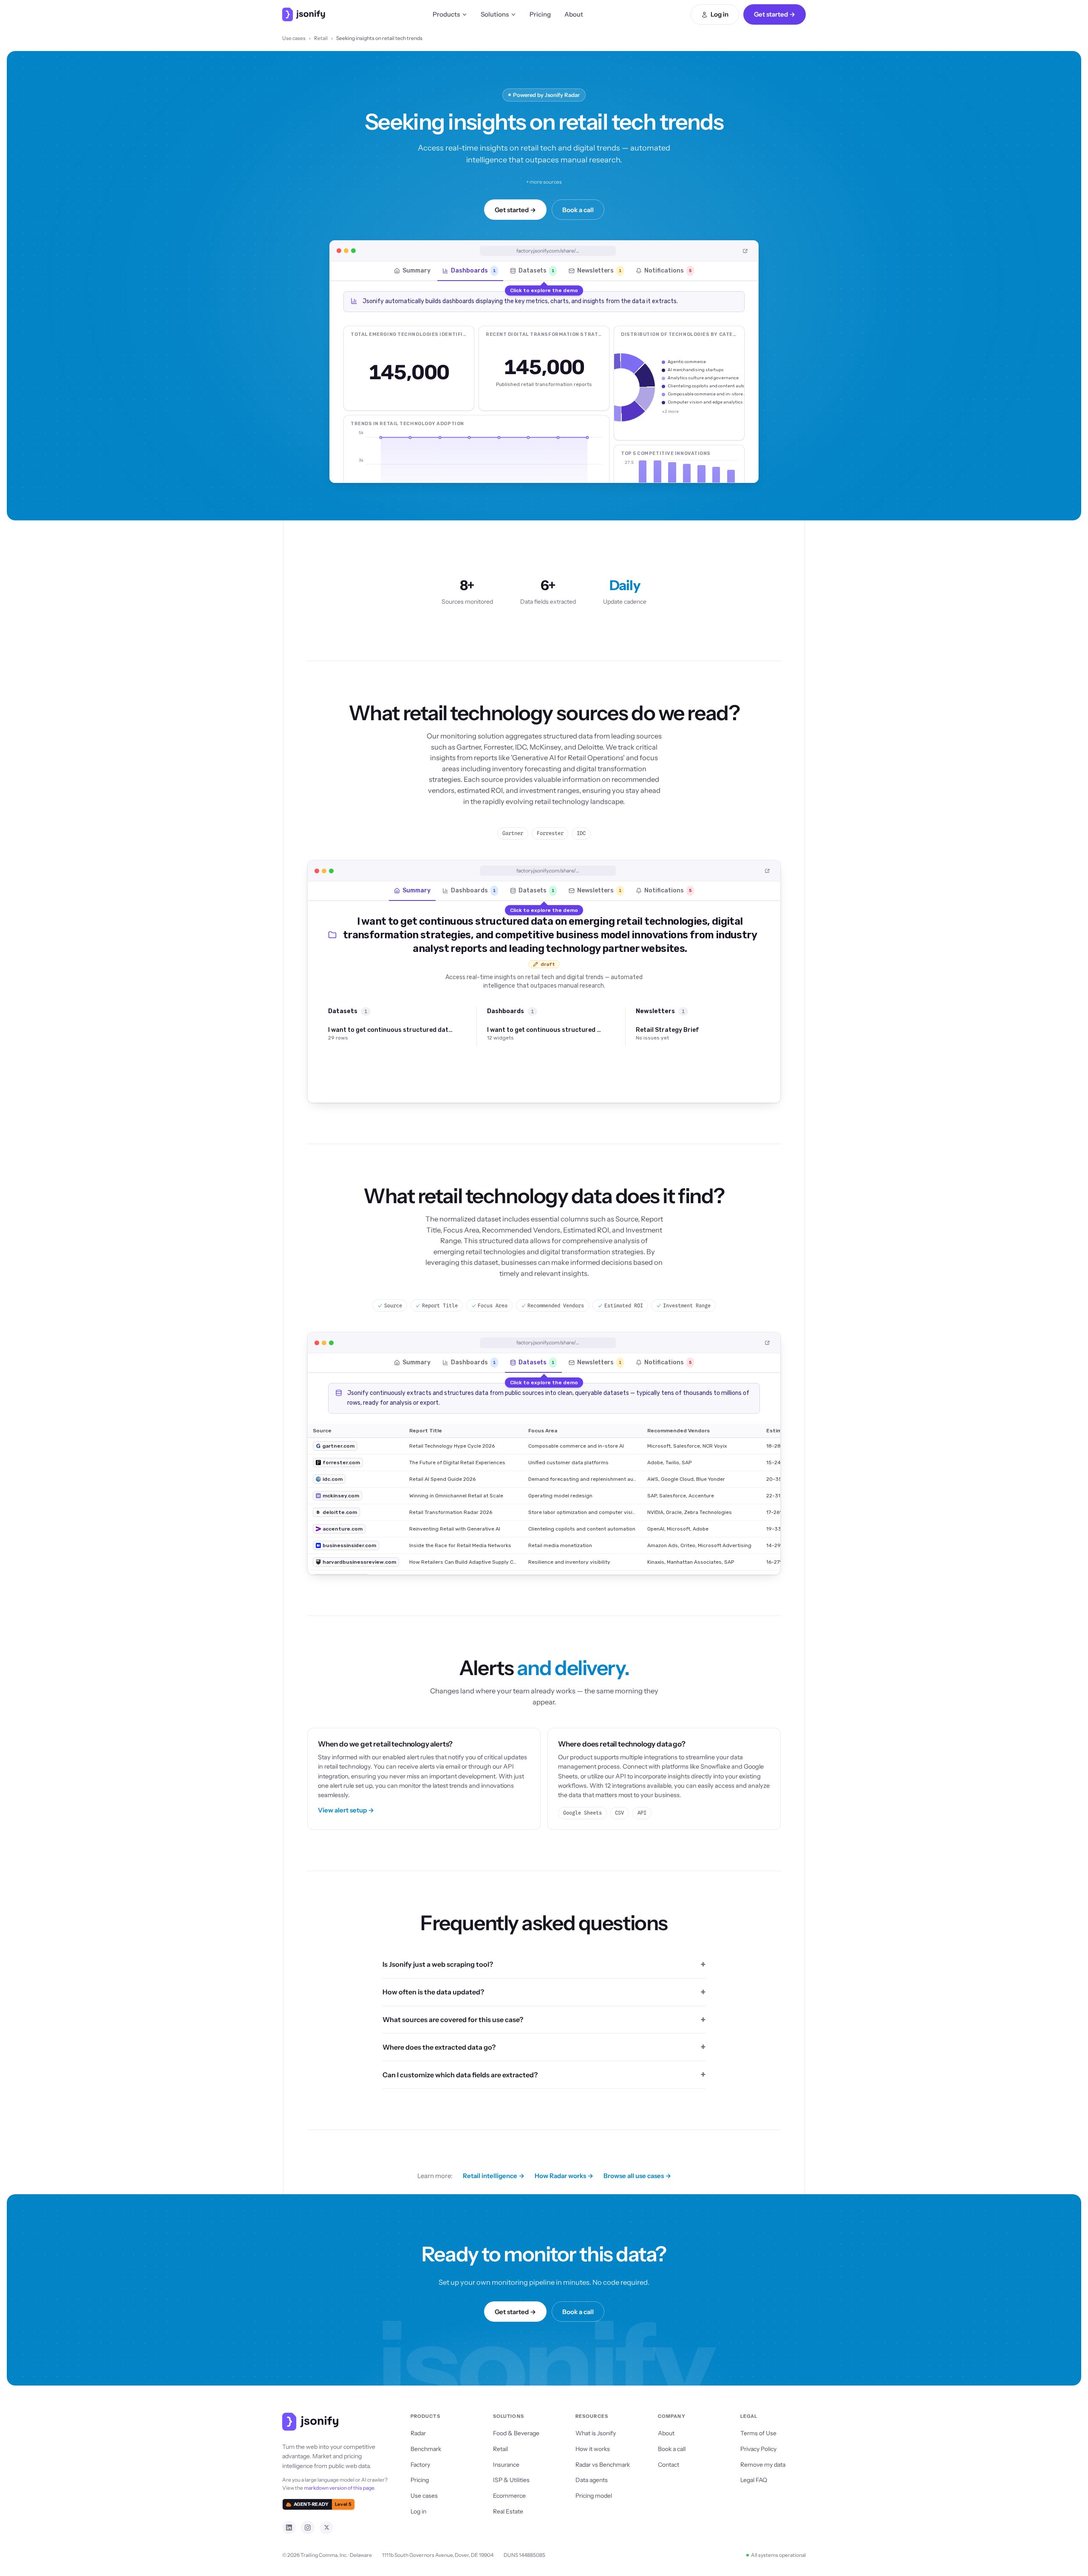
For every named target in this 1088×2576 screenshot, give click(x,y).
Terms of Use (758, 2433)
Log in (720, 14)
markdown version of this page (339, 2488)
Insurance (506, 2465)
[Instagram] (308, 2528)
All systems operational (778, 2555)
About (574, 14)
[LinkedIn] (289, 2528)
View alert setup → (346, 1810)
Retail (321, 38)
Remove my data (763, 2465)
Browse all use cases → (637, 2176)
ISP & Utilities (511, 2480)
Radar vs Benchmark (603, 2465)
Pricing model (594, 2496)
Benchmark (426, 2449)
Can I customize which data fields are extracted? (460, 2075)
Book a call (578, 210)
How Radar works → (564, 2176)
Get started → (775, 14)
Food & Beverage (516, 2433)
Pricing (540, 14)
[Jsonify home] (304, 14)
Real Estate (508, 2511)
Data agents (592, 2480)
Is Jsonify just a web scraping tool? (438, 1964)
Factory (420, 2465)
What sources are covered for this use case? (453, 2019)
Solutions (495, 14)
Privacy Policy (758, 2449)
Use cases (294, 38)
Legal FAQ (754, 2480)
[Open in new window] (745, 251)
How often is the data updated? (433, 1992)
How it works (593, 2449)
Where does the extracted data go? (439, 2047)
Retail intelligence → (494, 2176)
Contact (669, 2465)
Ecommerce (509, 2496)
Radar (418, 2433)
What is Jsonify (596, 2433)
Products (446, 14)
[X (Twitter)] (326, 2528)
